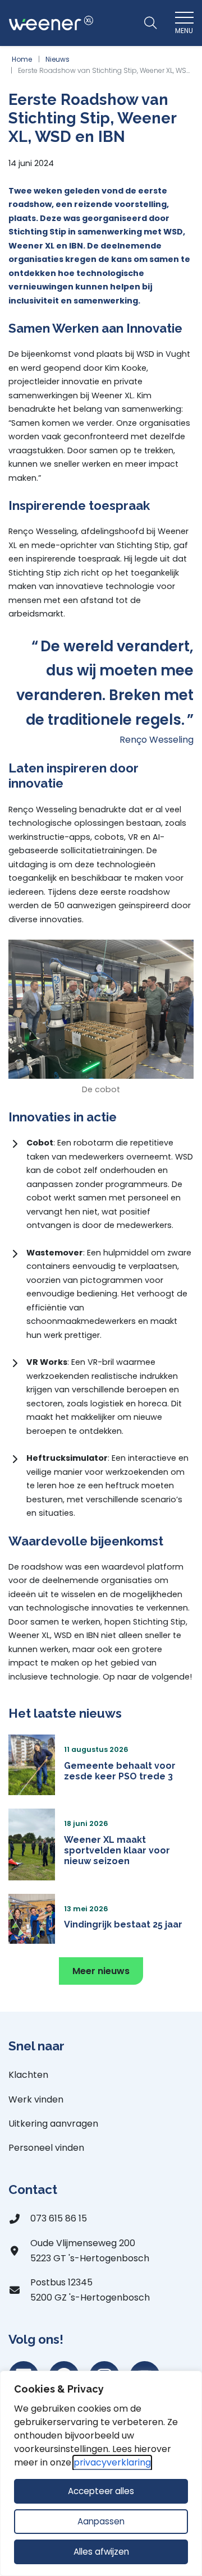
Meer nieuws (101, 1971)
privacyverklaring (112, 2462)
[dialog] (101, 2473)
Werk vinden (36, 2099)
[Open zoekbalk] (150, 23)
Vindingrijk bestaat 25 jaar (123, 1924)
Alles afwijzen (101, 2552)
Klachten (28, 2075)
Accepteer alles (101, 2491)
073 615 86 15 (59, 2218)
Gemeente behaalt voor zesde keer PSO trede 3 (120, 1771)
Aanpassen (101, 2521)
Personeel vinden (46, 2148)
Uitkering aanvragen (53, 2124)
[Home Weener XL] (51, 23)
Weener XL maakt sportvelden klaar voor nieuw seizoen (117, 1850)
